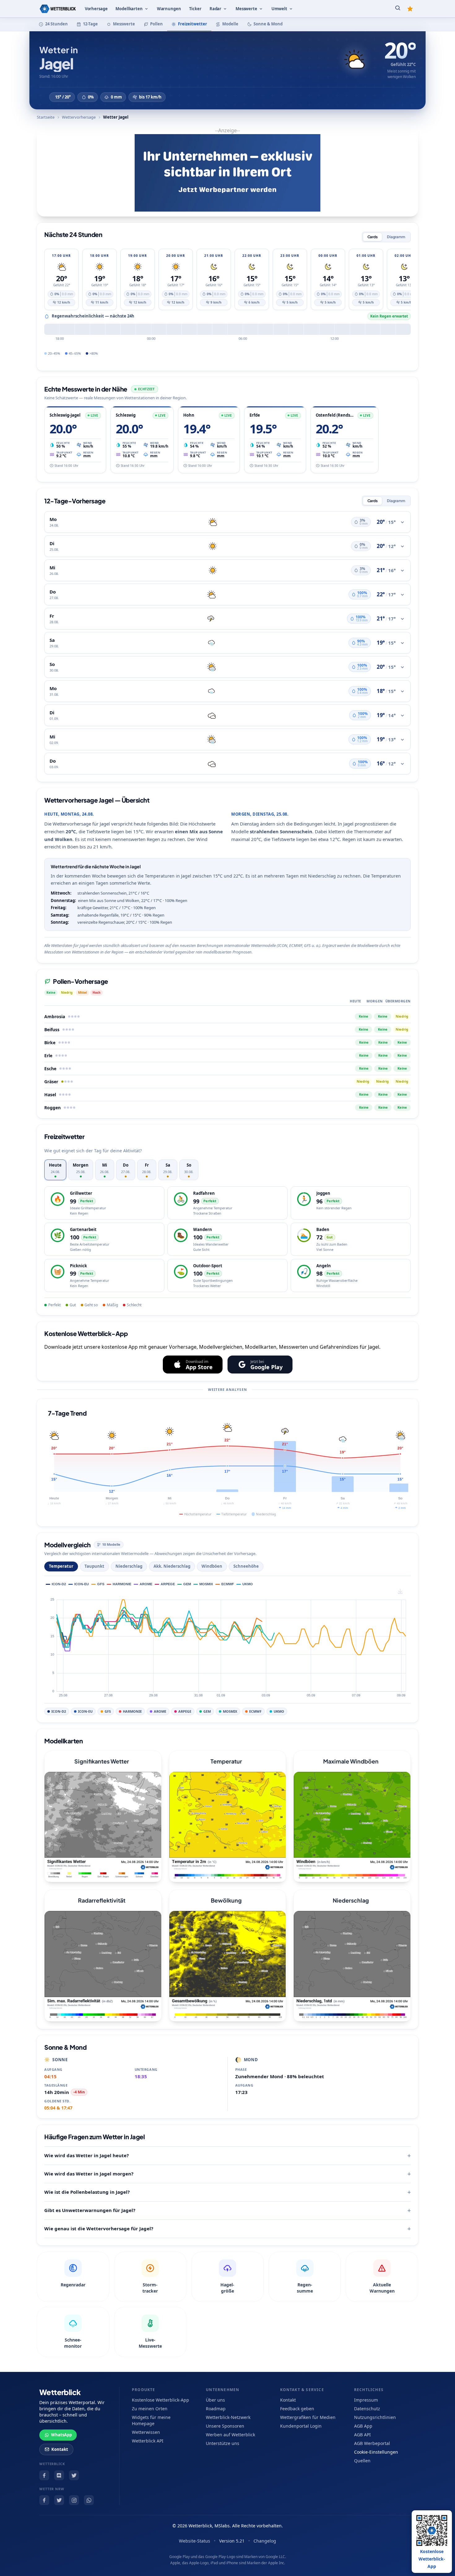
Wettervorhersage (79, 117)
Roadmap (216, 2409)
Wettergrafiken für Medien (308, 2417)
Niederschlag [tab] (129, 1566)
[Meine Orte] (410, 9)
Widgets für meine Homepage (151, 2420)
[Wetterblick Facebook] (44, 2475)
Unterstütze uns (223, 2443)
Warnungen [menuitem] (169, 9)
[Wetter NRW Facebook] (44, 2500)
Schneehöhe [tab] (246, 1566)
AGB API (362, 2435)
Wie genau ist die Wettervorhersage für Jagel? (99, 2228)
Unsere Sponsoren (225, 2426)
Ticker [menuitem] (195, 9)
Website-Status (195, 2541)
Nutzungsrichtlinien (375, 2417)
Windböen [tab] (212, 1566)
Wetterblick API (148, 2441)
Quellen (362, 2461)
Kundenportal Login (301, 2426)
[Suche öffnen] (398, 9)
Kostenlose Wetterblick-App (160, 2400)
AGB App (363, 2426)
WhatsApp (61, 2435)
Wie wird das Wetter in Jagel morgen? (89, 2174)
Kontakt (60, 2449)
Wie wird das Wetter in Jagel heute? (87, 2155)
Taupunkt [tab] (94, 1566)
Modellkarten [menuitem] (129, 9)
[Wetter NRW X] (59, 2500)
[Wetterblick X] (74, 2475)
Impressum (366, 2400)
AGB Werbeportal (372, 2443)
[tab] (55, 1170)
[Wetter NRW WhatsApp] (89, 2500)
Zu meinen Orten (150, 2409)
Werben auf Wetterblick (230, 2435)
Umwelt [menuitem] (279, 9)
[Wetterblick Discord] (59, 2475)
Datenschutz (367, 2409)
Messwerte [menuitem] (246, 9)
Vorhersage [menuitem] (96, 9)
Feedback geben (297, 2409)
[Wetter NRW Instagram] (74, 2500)
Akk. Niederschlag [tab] (172, 1566)
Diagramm (396, 237)
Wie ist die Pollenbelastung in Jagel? (87, 2192)
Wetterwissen (146, 2432)
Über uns (215, 2400)
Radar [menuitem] (215, 9)
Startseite (46, 117)
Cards (373, 237)
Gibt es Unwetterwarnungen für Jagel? (90, 2210)
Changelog (265, 2541)
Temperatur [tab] (61, 1566)
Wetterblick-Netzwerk (228, 2417)
